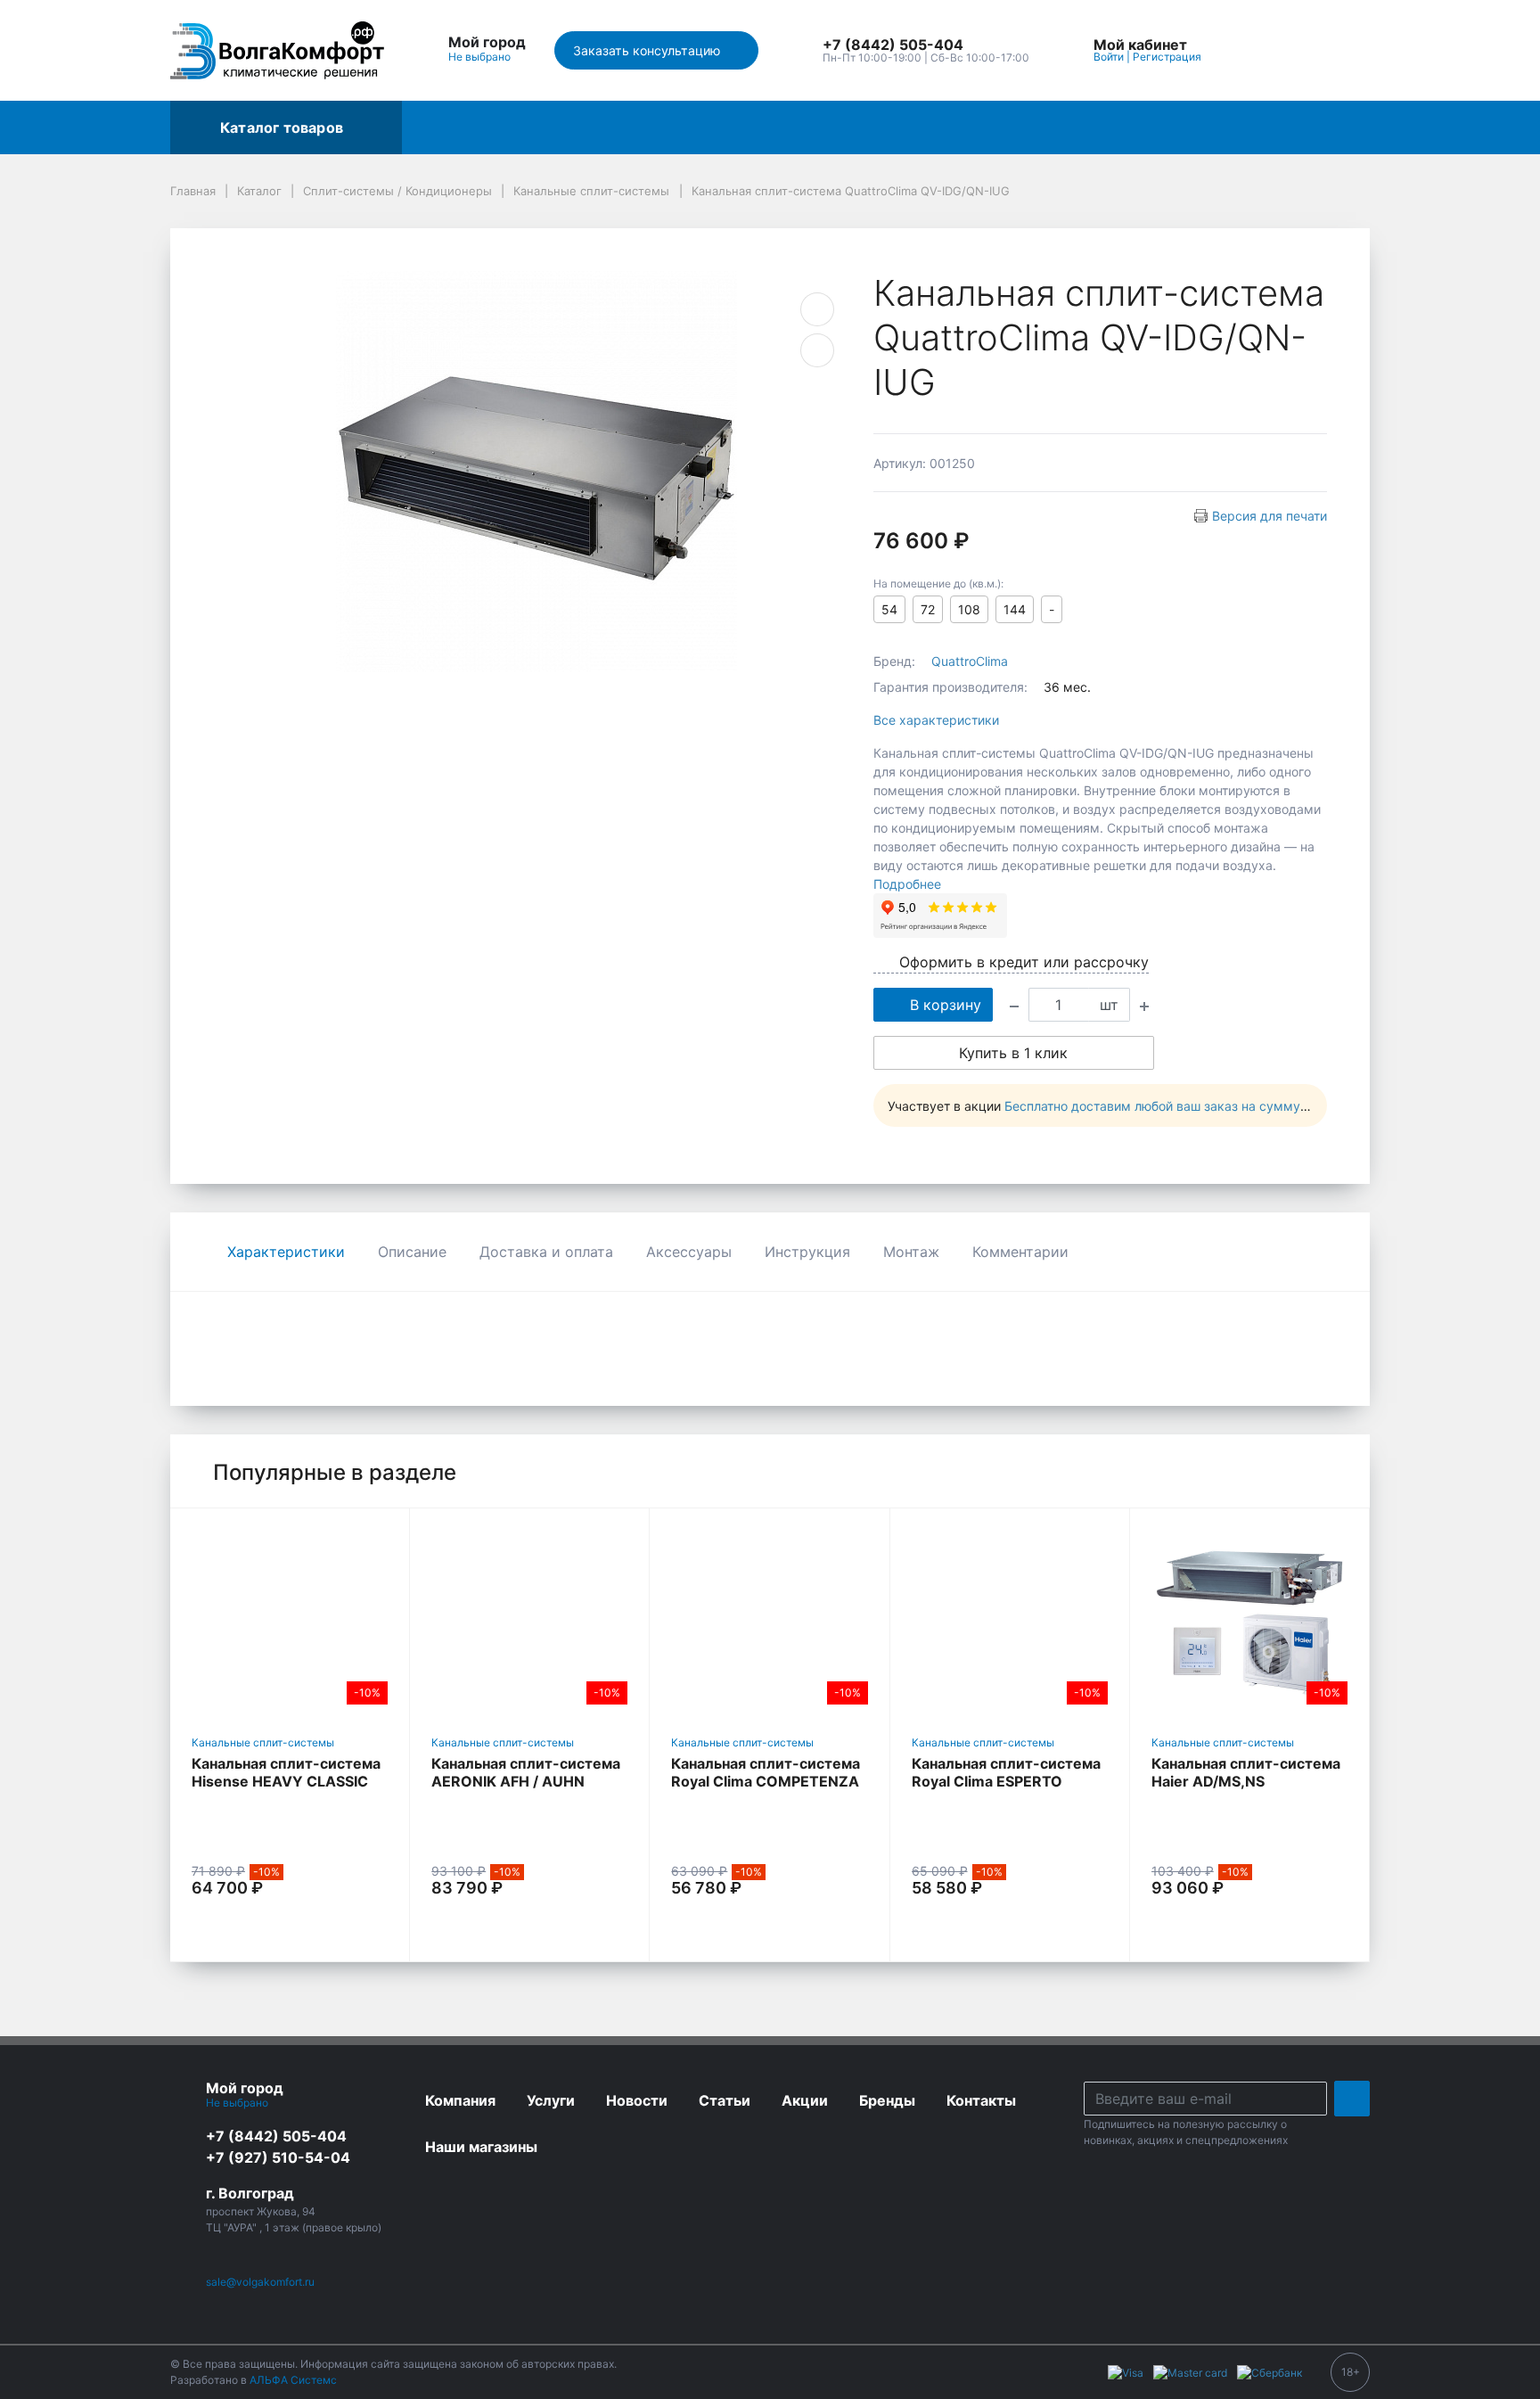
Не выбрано (481, 57)
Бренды (520, 127)
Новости (1163, 127)
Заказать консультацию (648, 50)
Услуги (602, 127)
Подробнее (907, 884)
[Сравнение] (1299, 50)
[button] (926, 45)
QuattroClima (970, 661)
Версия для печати (1270, 516)
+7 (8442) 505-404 (276, 2136)
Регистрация (1167, 57)
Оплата (1076, 127)
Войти (1109, 57)
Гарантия (987, 127)
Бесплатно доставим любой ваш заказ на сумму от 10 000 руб (1196, 1106)
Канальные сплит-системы (263, 1742)
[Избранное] (1258, 50)
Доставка (690, 127)
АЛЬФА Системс (292, 2380)
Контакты (790, 127)
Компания (890, 127)
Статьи (1249, 127)
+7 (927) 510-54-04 (278, 2157)
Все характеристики (936, 720)
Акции (440, 127)
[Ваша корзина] (1340, 50)
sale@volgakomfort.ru (260, 2282)
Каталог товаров (282, 127)
